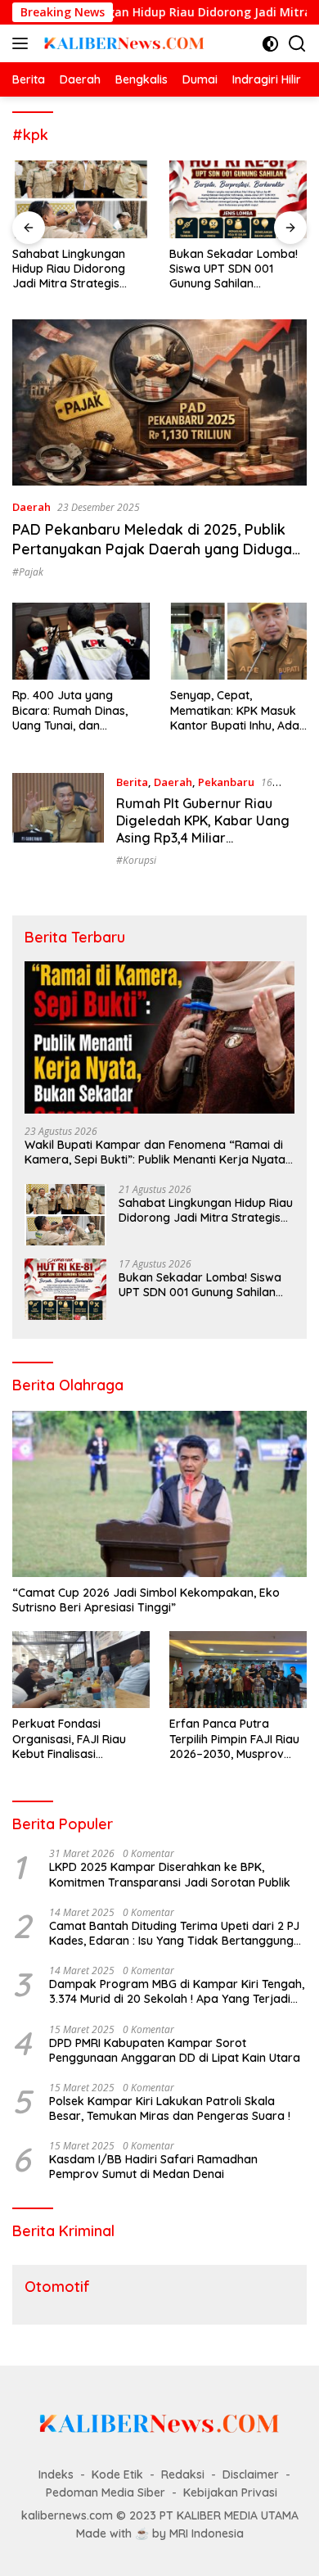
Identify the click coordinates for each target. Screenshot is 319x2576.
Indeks (56, 2474)
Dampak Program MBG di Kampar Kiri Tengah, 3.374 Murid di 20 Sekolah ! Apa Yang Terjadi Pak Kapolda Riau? (177, 1991)
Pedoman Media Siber (106, 2492)
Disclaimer (251, 2474)
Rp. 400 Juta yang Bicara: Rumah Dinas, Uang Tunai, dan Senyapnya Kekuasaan (75, 710)
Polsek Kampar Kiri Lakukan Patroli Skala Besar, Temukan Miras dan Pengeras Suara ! (170, 2108)
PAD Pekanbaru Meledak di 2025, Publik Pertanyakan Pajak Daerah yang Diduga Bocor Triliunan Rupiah (152, 549)
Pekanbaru (226, 782)
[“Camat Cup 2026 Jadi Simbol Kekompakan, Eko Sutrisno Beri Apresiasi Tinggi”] (159, 1494)
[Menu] (23, 43)
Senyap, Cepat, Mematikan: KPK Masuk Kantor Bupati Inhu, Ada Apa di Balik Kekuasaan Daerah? (235, 710)
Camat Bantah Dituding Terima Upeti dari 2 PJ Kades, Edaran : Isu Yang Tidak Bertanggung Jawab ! (174, 1933)
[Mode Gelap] (270, 44)
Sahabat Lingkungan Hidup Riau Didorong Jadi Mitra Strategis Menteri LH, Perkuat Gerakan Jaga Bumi (69, 269)
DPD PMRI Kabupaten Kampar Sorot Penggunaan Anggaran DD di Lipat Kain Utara (175, 2050)
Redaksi (183, 2474)
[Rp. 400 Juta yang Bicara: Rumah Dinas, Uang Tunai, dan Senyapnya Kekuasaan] (81, 641)
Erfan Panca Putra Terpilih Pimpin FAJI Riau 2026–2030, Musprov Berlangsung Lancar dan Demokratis (236, 1739)
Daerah (31, 507)
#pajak (28, 572)
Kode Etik (117, 2474)
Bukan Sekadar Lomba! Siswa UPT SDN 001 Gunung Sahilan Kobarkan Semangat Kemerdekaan (234, 269)
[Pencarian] (297, 44)
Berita (132, 782)
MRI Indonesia (207, 2533)
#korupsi (136, 860)
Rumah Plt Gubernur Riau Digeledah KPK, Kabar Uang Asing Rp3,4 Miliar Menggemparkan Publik (203, 829)
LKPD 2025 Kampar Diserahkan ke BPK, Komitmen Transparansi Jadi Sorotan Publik (170, 1874)
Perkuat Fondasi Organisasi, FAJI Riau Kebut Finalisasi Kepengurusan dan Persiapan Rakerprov (71, 1739)
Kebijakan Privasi (230, 2492)
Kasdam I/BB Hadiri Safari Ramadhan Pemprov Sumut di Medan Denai (153, 2167)
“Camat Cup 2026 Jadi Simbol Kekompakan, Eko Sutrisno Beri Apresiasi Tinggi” (146, 1600)
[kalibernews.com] (122, 43)
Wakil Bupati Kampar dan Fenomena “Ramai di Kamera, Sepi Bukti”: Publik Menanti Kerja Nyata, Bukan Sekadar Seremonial (156, 1152)
